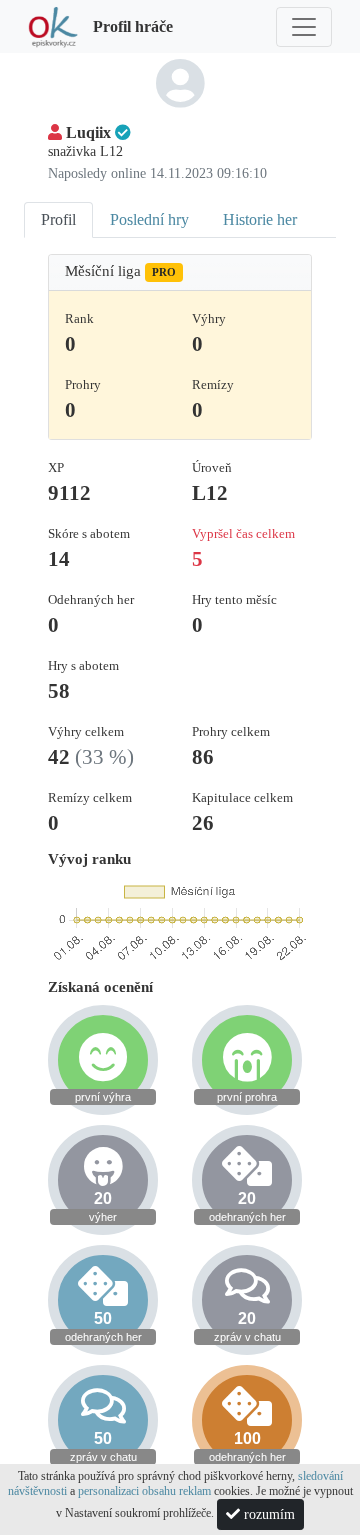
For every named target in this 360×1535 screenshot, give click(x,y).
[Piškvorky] (53, 26)
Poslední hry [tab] (149, 219)
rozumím (267, 1514)
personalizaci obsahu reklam (144, 1491)
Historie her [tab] (260, 219)
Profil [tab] (58, 219)
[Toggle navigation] (304, 27)
